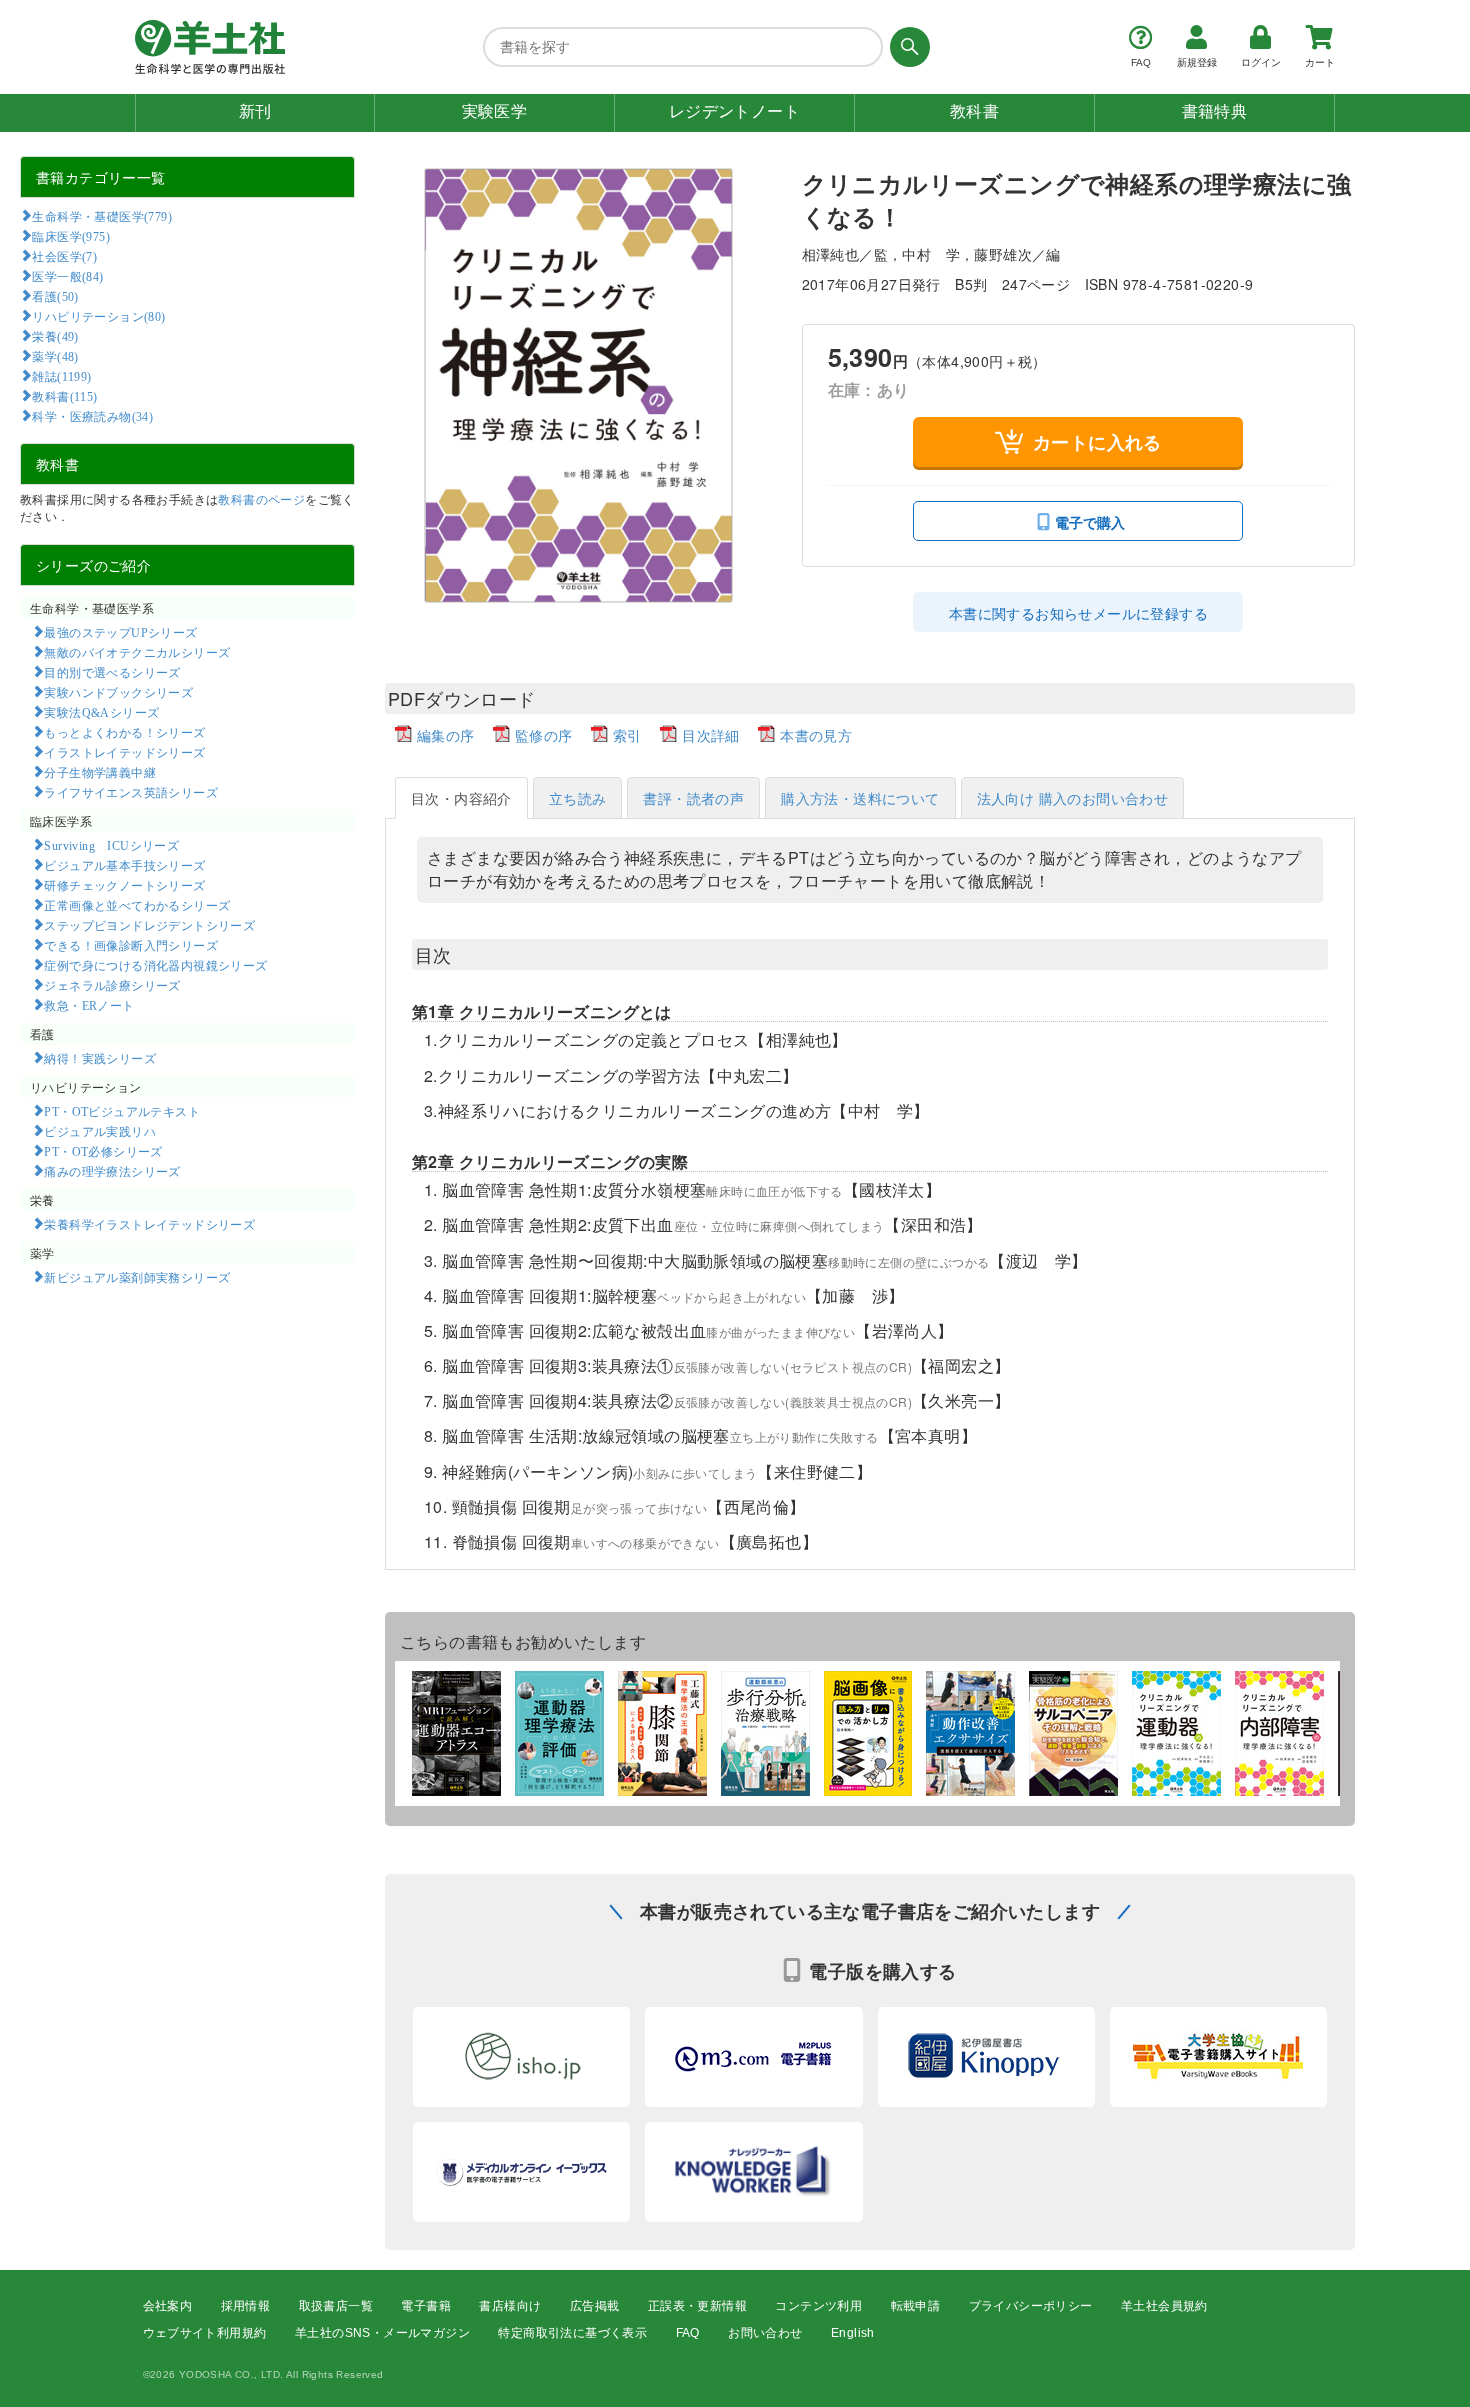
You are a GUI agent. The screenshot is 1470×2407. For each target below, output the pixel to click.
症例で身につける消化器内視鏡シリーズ (155, 965)
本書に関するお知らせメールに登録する (1078, 613)
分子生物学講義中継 (100, 772)
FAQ (688, 2333)
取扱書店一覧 (336, 2306)
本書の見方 (816, 735)
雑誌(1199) (61, 376)
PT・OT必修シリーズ (103, 1151)
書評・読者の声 (693, 798)
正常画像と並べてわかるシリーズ (137, 905)
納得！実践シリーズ (100, 1058)
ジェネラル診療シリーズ (112, 985)
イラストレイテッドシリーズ (124, 752)
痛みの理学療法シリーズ (112, 1171)
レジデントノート (734, 111)
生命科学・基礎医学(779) (102, 216)
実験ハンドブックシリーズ (118, 692)
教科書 (974, 111)
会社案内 (168, 2306)
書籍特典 (1215, 111)
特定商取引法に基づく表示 (572, 2333)
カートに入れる (1097, 442)
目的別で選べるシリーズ (112, 672)
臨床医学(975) (71, 236)
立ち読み (578, 798)
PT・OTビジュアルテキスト (122, 1111)
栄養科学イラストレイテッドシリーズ (149, 1224)
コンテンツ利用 (818, 2306)
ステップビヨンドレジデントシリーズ (149, 925)
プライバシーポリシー (1031, 2306)
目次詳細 (711, 735)
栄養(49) (55, 336)
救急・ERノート (89, 1005)
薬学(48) (55, 356)
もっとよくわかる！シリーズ (124, 732)
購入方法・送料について (860, 798)
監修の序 (544, 735)
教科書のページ (261, 498)
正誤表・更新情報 (697, 2306)
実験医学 (495, 111)
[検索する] (906, 47)
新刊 (255, 111)
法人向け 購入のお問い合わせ (1073, 798)
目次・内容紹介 (461, 798)
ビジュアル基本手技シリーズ (124, 865)
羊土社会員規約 (1164, 2306)
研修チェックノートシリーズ (124, 885)
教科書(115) (64, 396)
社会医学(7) (64, 256)
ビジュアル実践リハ (100, 1131)
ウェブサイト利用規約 (205, 2333)
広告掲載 (595, 2306)
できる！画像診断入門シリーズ (131, 945)
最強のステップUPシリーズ (120, 632)
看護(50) (55, 296)
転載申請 (916, 2306)
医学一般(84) (67, 276)
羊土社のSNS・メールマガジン (382, 2333)
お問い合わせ (765, 2333)
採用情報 (246, 2306)
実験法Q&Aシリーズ (101, 712)
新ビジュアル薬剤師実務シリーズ (137, 1277)
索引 (627, 735)
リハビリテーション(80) (98, 316)
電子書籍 (426, 2306)
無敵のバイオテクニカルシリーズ (137, 652)
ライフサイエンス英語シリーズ (131, 792)
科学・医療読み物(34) (92, 416)
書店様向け (510, 2306)
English (853, 2333)
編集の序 (446, 735)
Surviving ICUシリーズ (111, 845)
